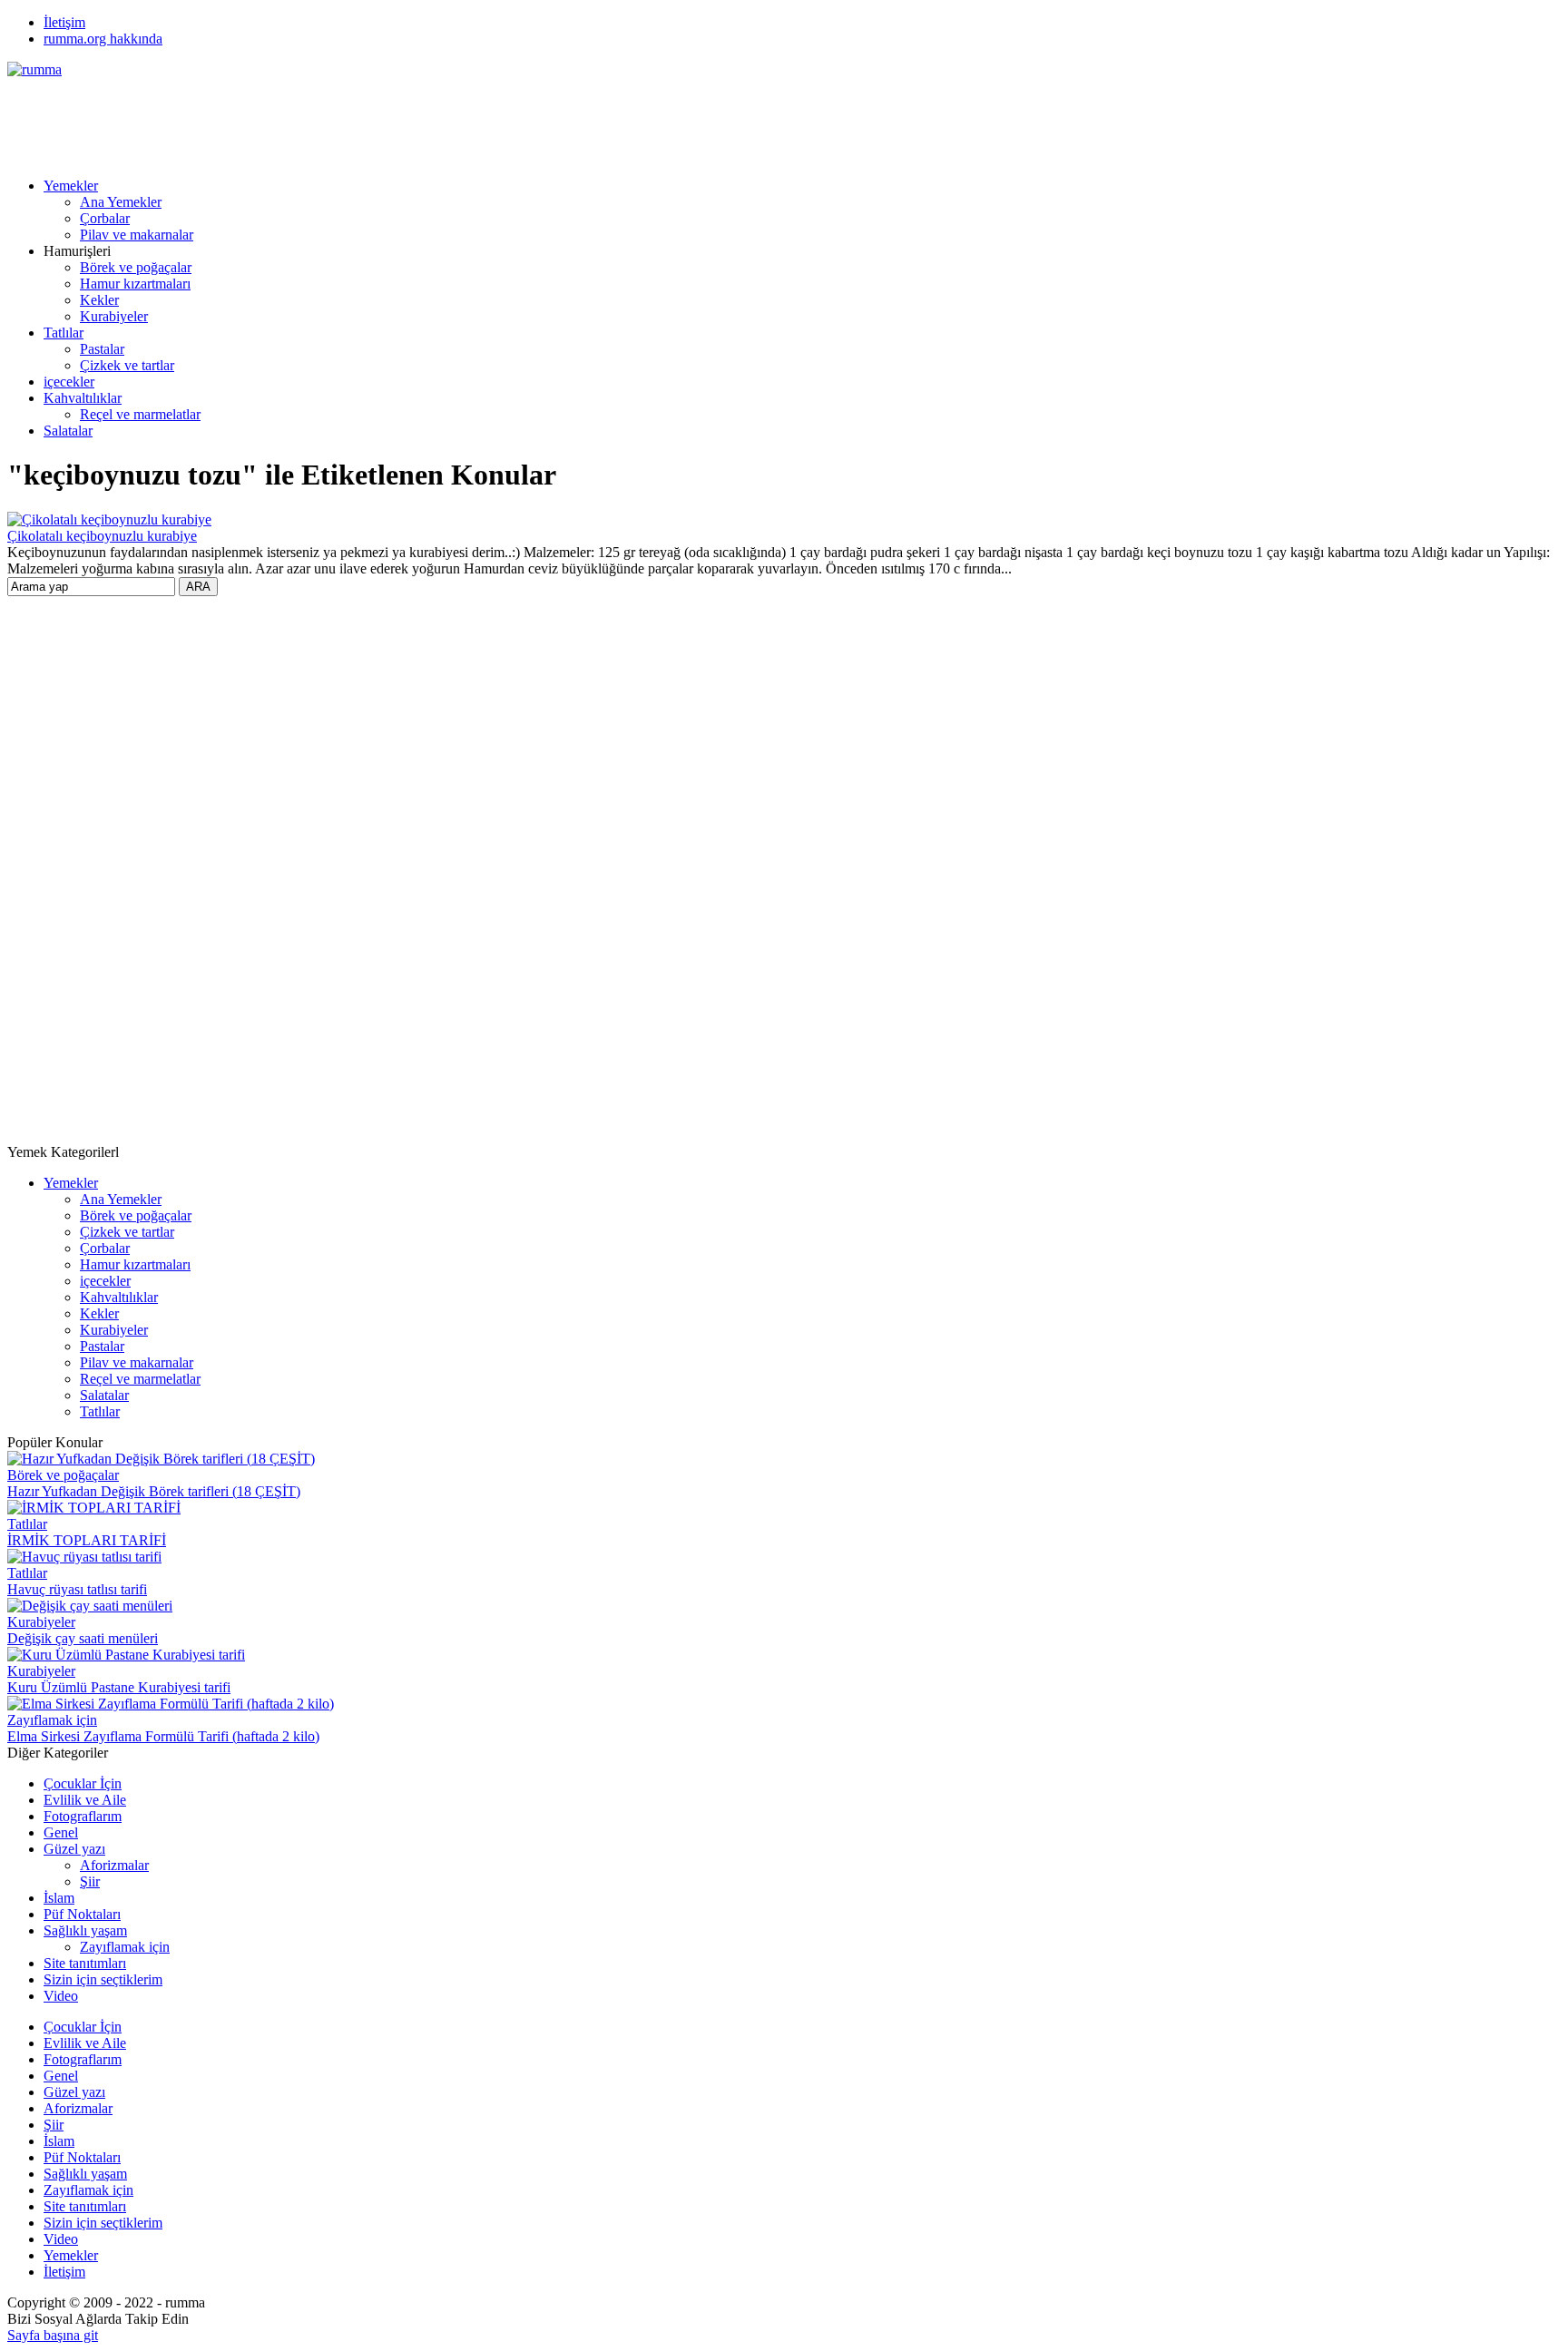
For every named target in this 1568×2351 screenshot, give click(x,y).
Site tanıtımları (85, 1963)
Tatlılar (64, 333)
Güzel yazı (74, 1849)
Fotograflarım (83, 1816)
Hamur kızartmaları (135, 284)
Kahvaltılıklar (83, 398)
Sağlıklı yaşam (85, 1930)
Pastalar (102, 349)
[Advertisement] (338, 119)
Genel (61, 1832)
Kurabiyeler (114, 316)
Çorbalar (105, 218)
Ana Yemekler (121, 202)
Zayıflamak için (52, 1720)
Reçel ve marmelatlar (140, 414)
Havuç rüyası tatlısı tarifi (77, 1589)
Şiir (90, 1881)
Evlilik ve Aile (85, 1800)
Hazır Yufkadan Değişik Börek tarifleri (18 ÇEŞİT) (154, 1491)
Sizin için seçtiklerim (103, 1979)
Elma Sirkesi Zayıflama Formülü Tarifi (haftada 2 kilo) (163, 1736)
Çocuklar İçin (83, 1783)
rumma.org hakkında (103, 39)
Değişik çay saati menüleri (83, 1638)
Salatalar (68, 431)
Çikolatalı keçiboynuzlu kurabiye (102, 536)
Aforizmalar (114, 1865)
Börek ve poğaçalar (136, 267)
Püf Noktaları (82, 1914)
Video (61, 1996)
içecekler (69, 382)
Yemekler (71, 186)
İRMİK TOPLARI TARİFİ (87, 1540)
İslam (59, 1898)
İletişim (64, 22)
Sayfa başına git (53, 2335)
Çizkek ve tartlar (127, 365)
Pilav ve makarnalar (137, 235)
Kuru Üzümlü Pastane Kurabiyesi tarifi (119, 1687)
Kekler (99, 300)
